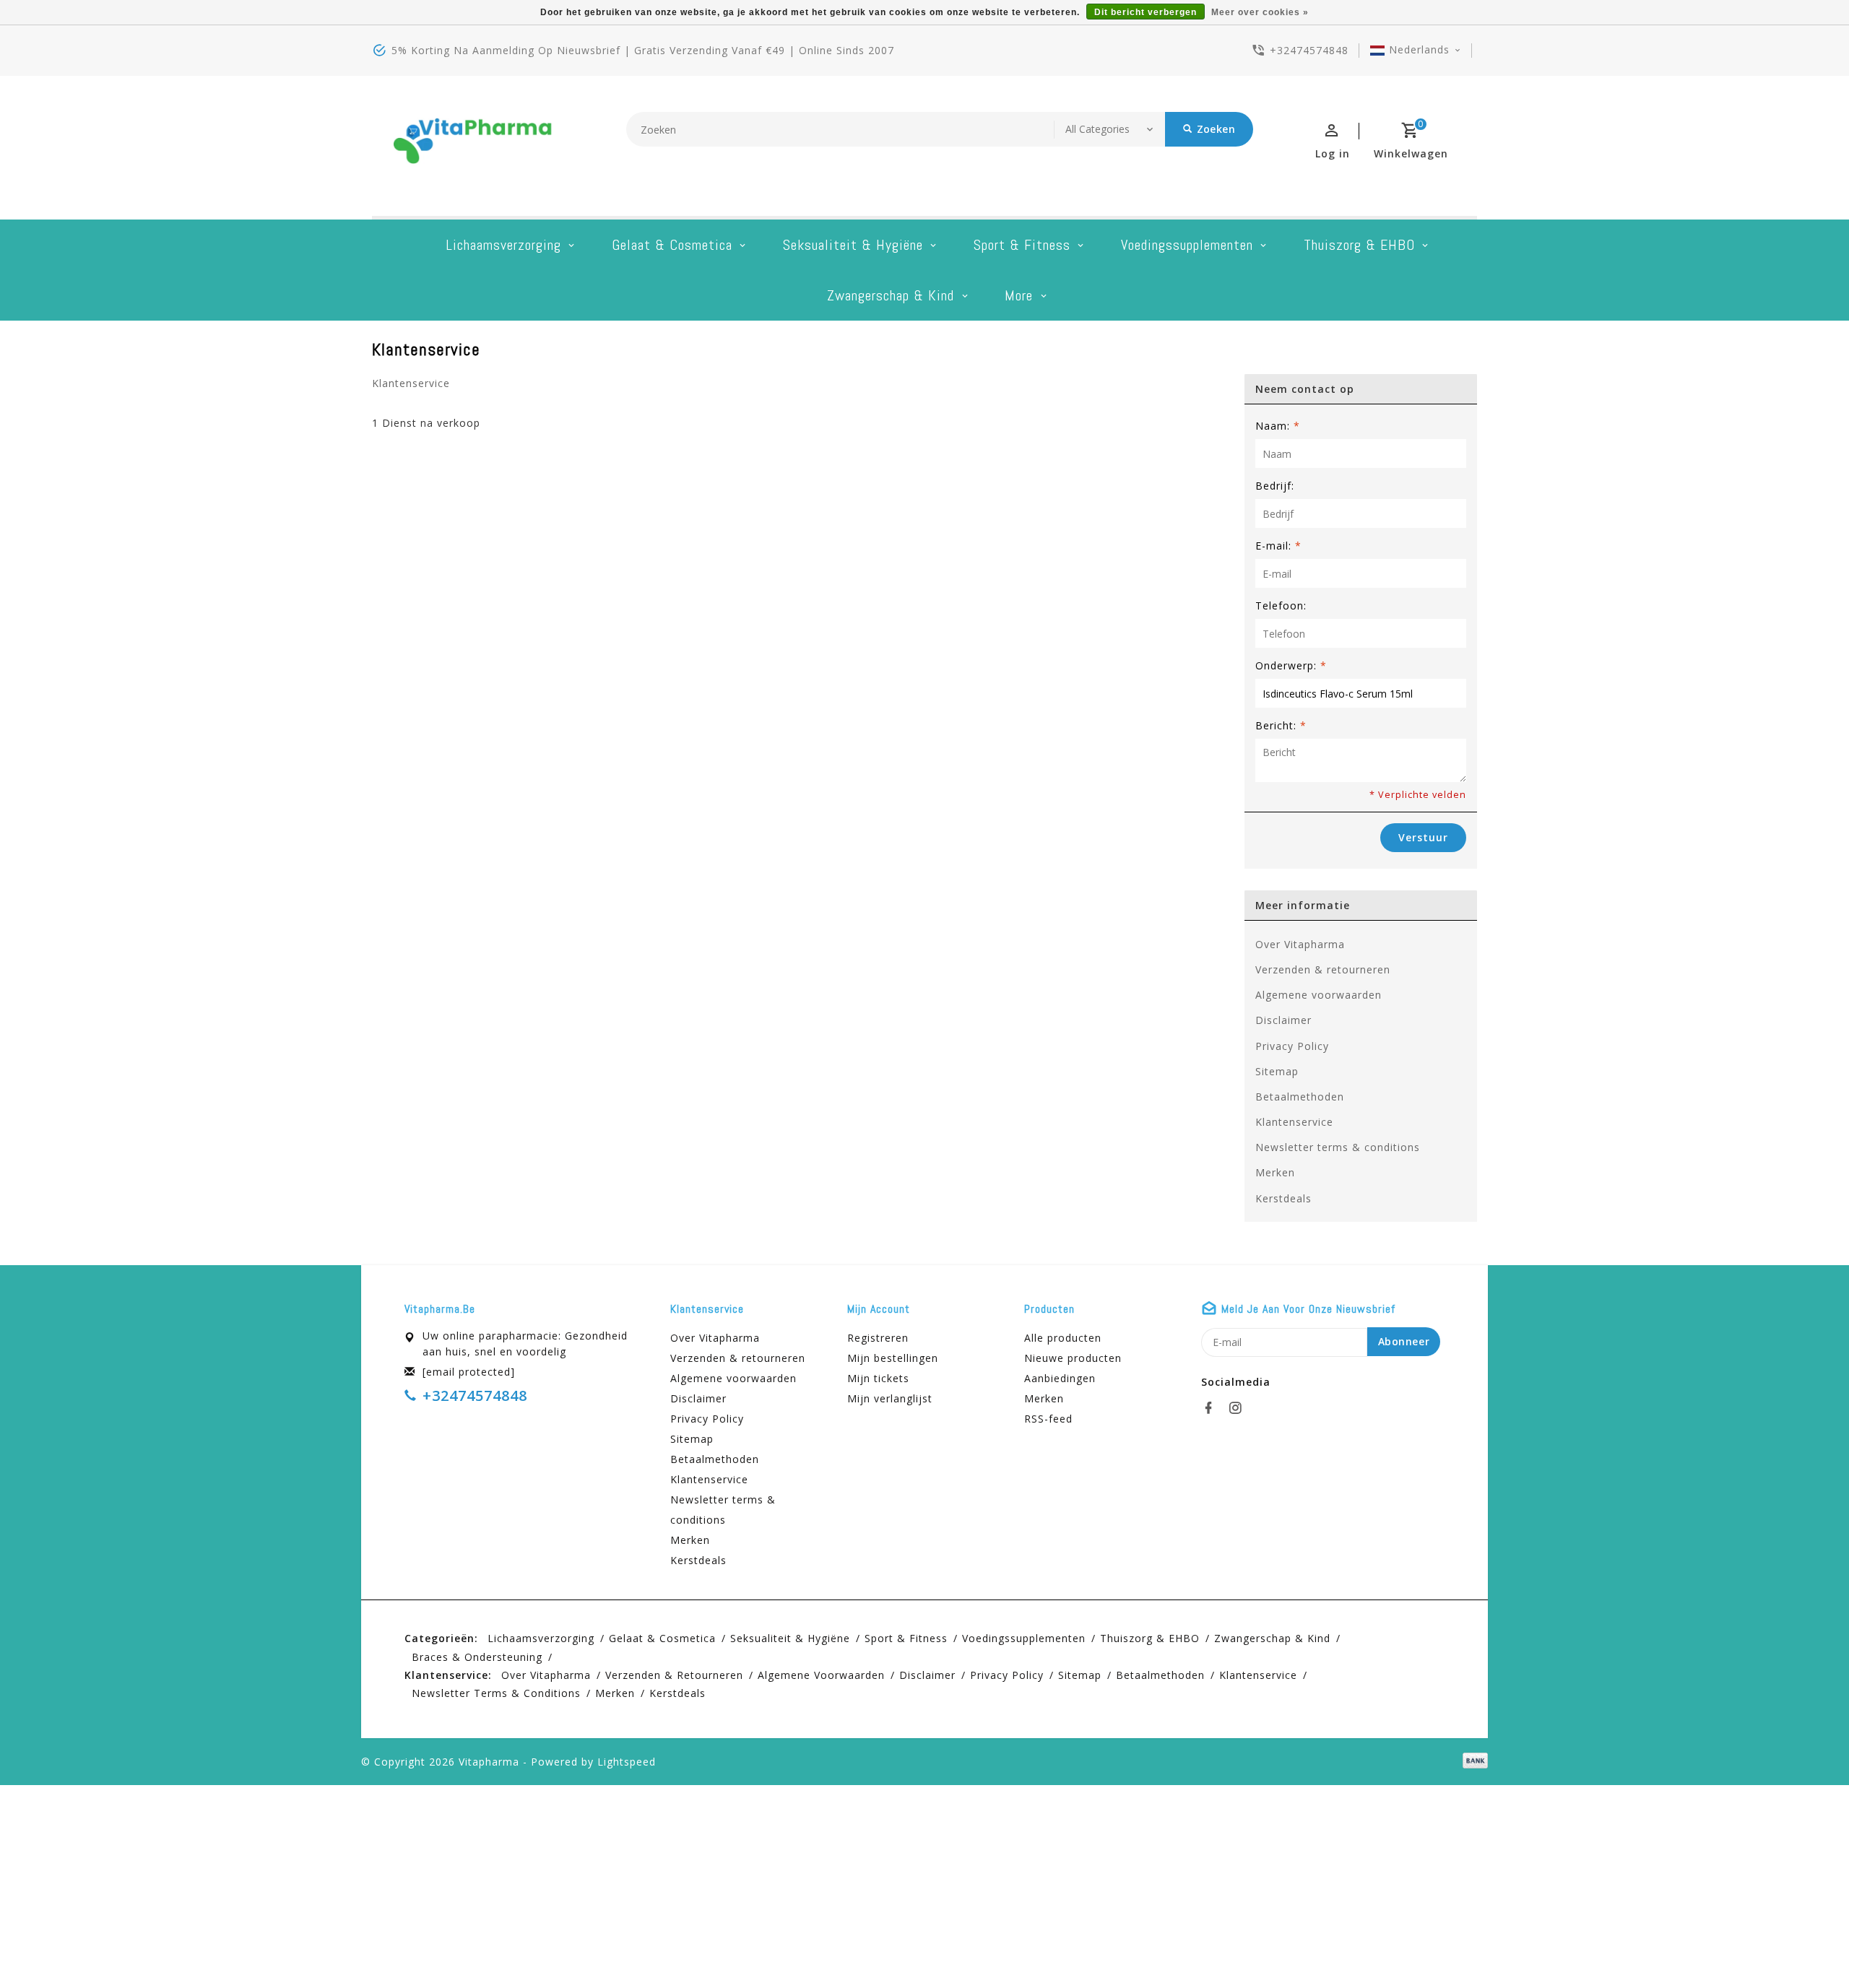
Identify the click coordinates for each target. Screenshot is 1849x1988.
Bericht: (1281, 725)
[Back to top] (1806, 1945)
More (1019, 295)
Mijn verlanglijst (890, 1398)
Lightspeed (627, 1762)
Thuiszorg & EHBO (1359, 245)
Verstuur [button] (1423, 837)
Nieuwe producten (1073, 1358)
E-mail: (1278, 546)
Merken (1275, 1172)
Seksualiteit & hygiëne (853, 245)
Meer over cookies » (1260, 12)
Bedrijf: (1275, 486)
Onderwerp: (1291, 665)
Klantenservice (1294, 1122)
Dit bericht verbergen (1146, 12)
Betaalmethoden (1300, 1097)
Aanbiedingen (1060, 1378)
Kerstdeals (1283, 1198)
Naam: (1278, 426)
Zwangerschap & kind (891, 295)
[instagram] (1239, 1408)
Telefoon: (1281, 605)
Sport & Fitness (1022, 245)
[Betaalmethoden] (1473, 1761)
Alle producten (1063, 1338)
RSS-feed (1048, 1419)
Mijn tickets (878, 1378)
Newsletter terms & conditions (1338, 1147)
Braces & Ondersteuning (477, 1657)
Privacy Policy (1292, 1046)
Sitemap (1277, 1071)
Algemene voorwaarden (1318, 995)
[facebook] (1213, 1408)
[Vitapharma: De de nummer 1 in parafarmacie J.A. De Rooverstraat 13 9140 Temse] (473, 146)
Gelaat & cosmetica (672, 245)
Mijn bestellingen (893, 1358)
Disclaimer (1283, 1020)
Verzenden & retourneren (1323, 969)
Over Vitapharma (1300, 944)
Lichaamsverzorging (503, 245)
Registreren (878, 1338)
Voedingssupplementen (1187, 245)
